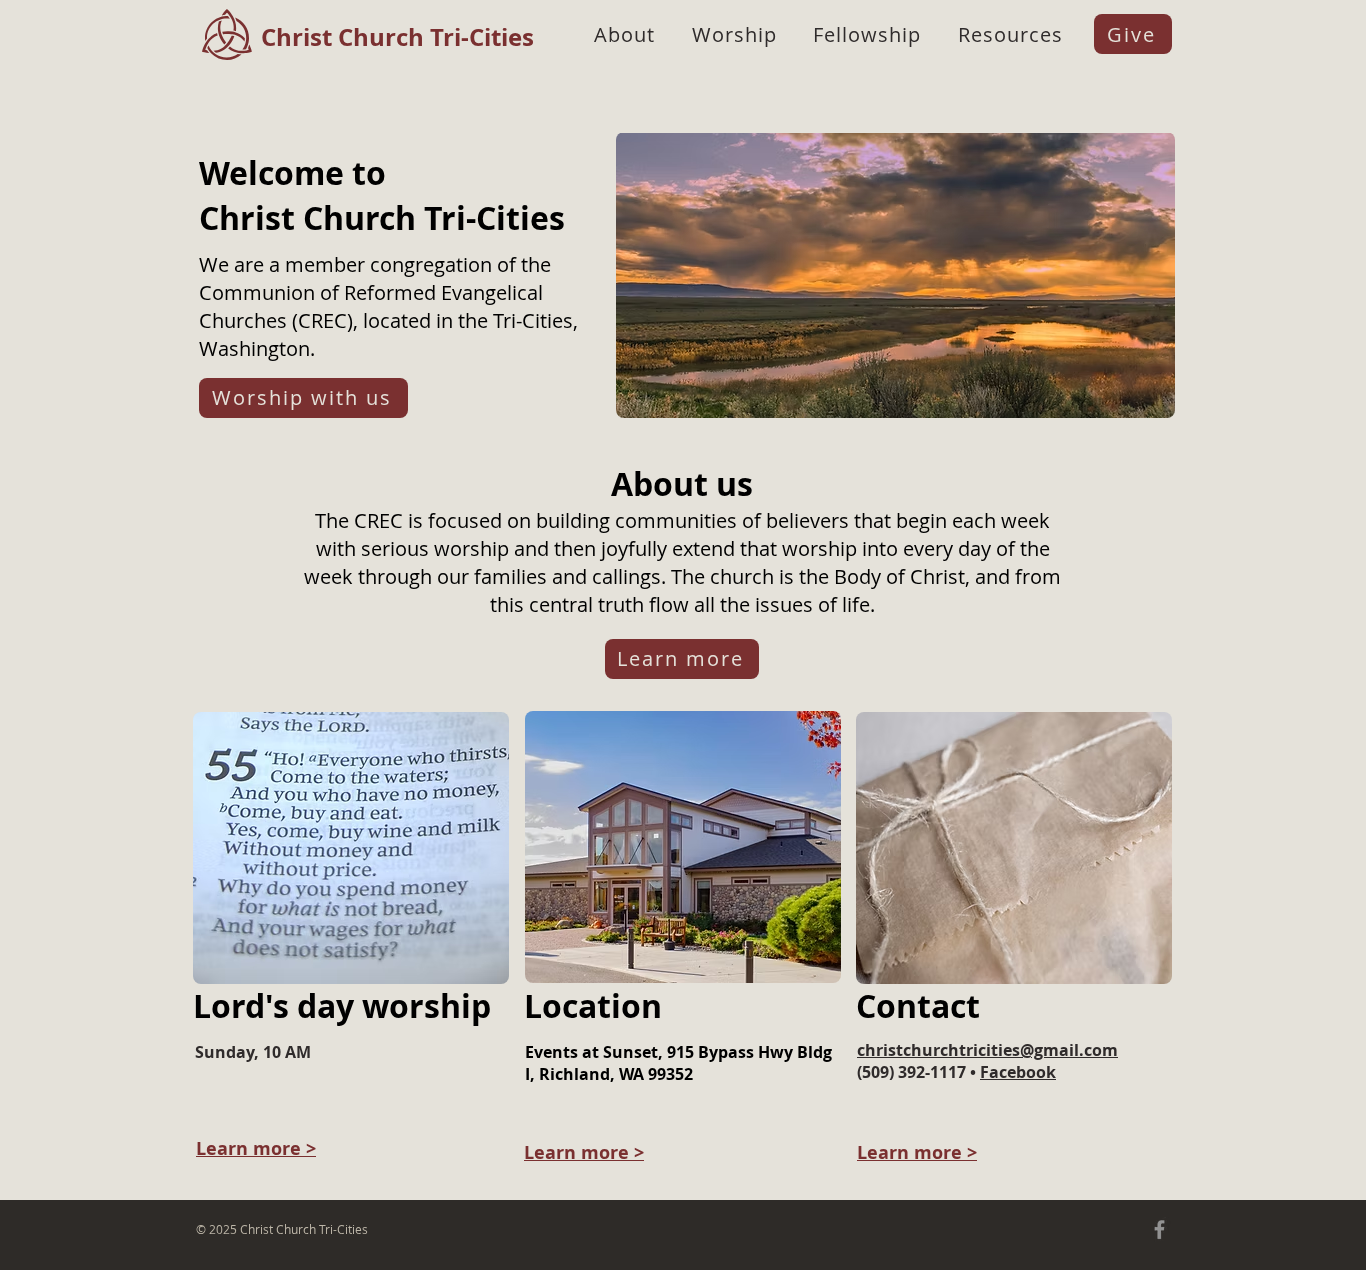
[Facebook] (1159, 1229)
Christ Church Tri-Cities (397, 37)
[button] (625, 34)
